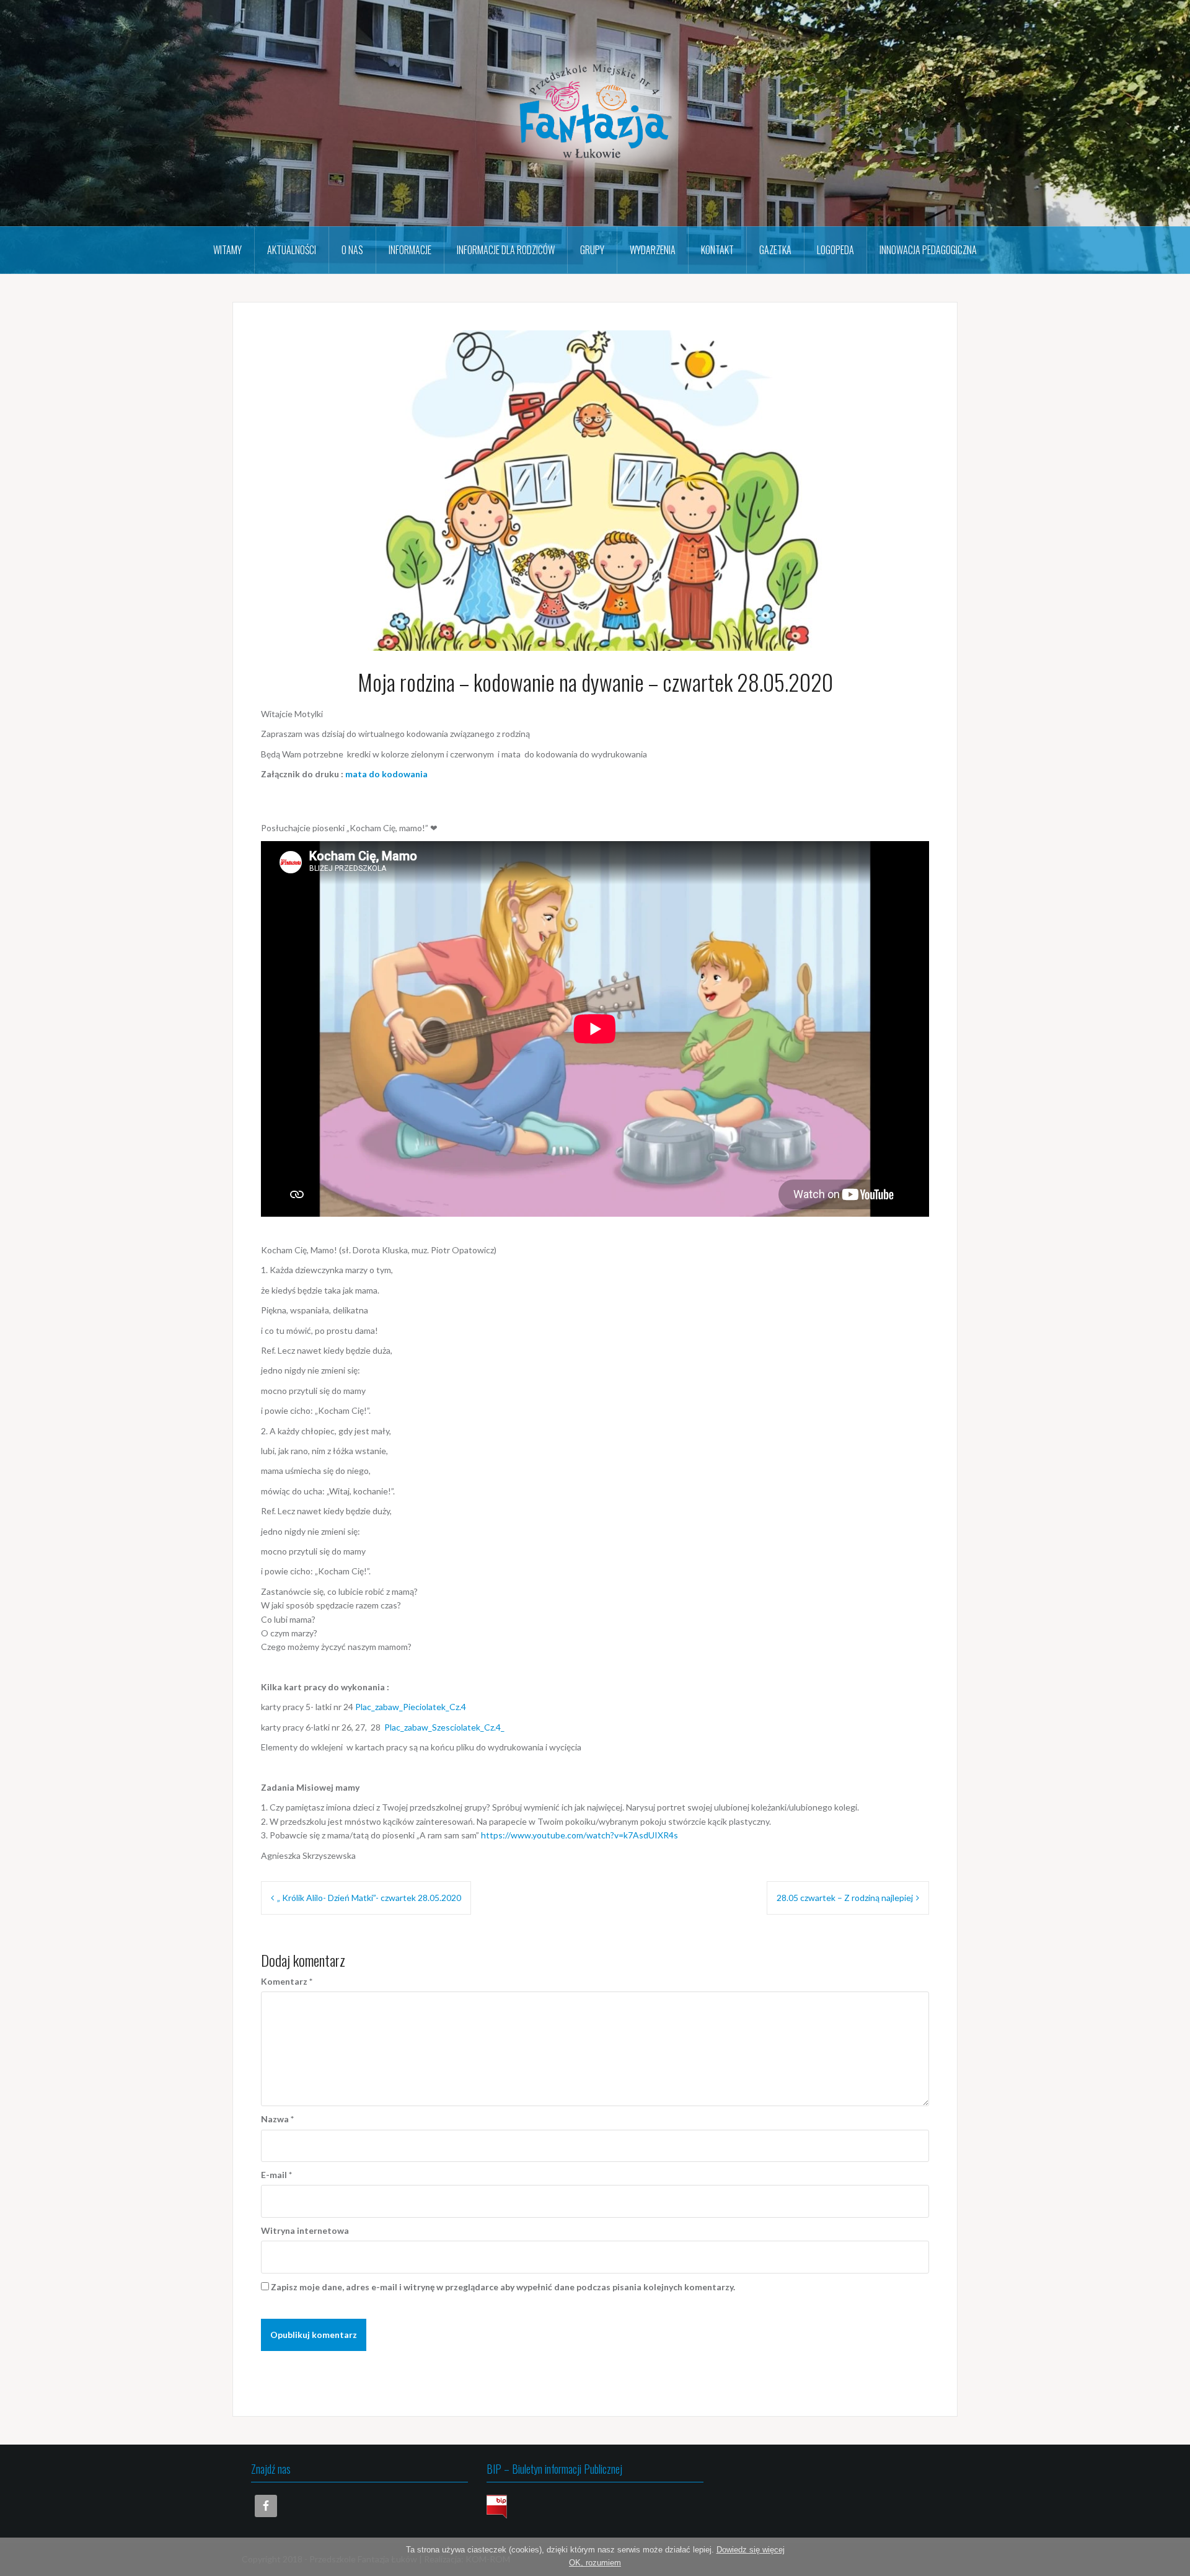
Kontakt (717, 250)
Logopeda (835, 250)
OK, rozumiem (595, 2563)
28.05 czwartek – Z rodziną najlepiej (845, 1898)
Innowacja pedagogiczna (928, 250)
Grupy (592, 250)
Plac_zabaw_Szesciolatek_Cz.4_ (444, 1727)
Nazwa (277, 2119)
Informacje (410, 250)
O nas (352, 250)
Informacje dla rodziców (506, 250)
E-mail (276, 2175)
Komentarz (287, 1981)
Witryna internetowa (305, 2230)
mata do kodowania (386, 774)
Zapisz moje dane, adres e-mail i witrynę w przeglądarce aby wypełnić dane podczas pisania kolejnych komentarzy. (503, 2287)
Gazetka (775, 250)
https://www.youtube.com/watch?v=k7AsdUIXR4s (580, 1835)
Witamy (227, 250)
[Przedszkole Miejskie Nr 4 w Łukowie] (595, 112)
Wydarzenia (653, 250)
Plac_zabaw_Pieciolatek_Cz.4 (411, 1707)
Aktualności (292, 250)
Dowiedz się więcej (751, 2550)
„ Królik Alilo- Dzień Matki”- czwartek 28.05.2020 (369, 1898)
